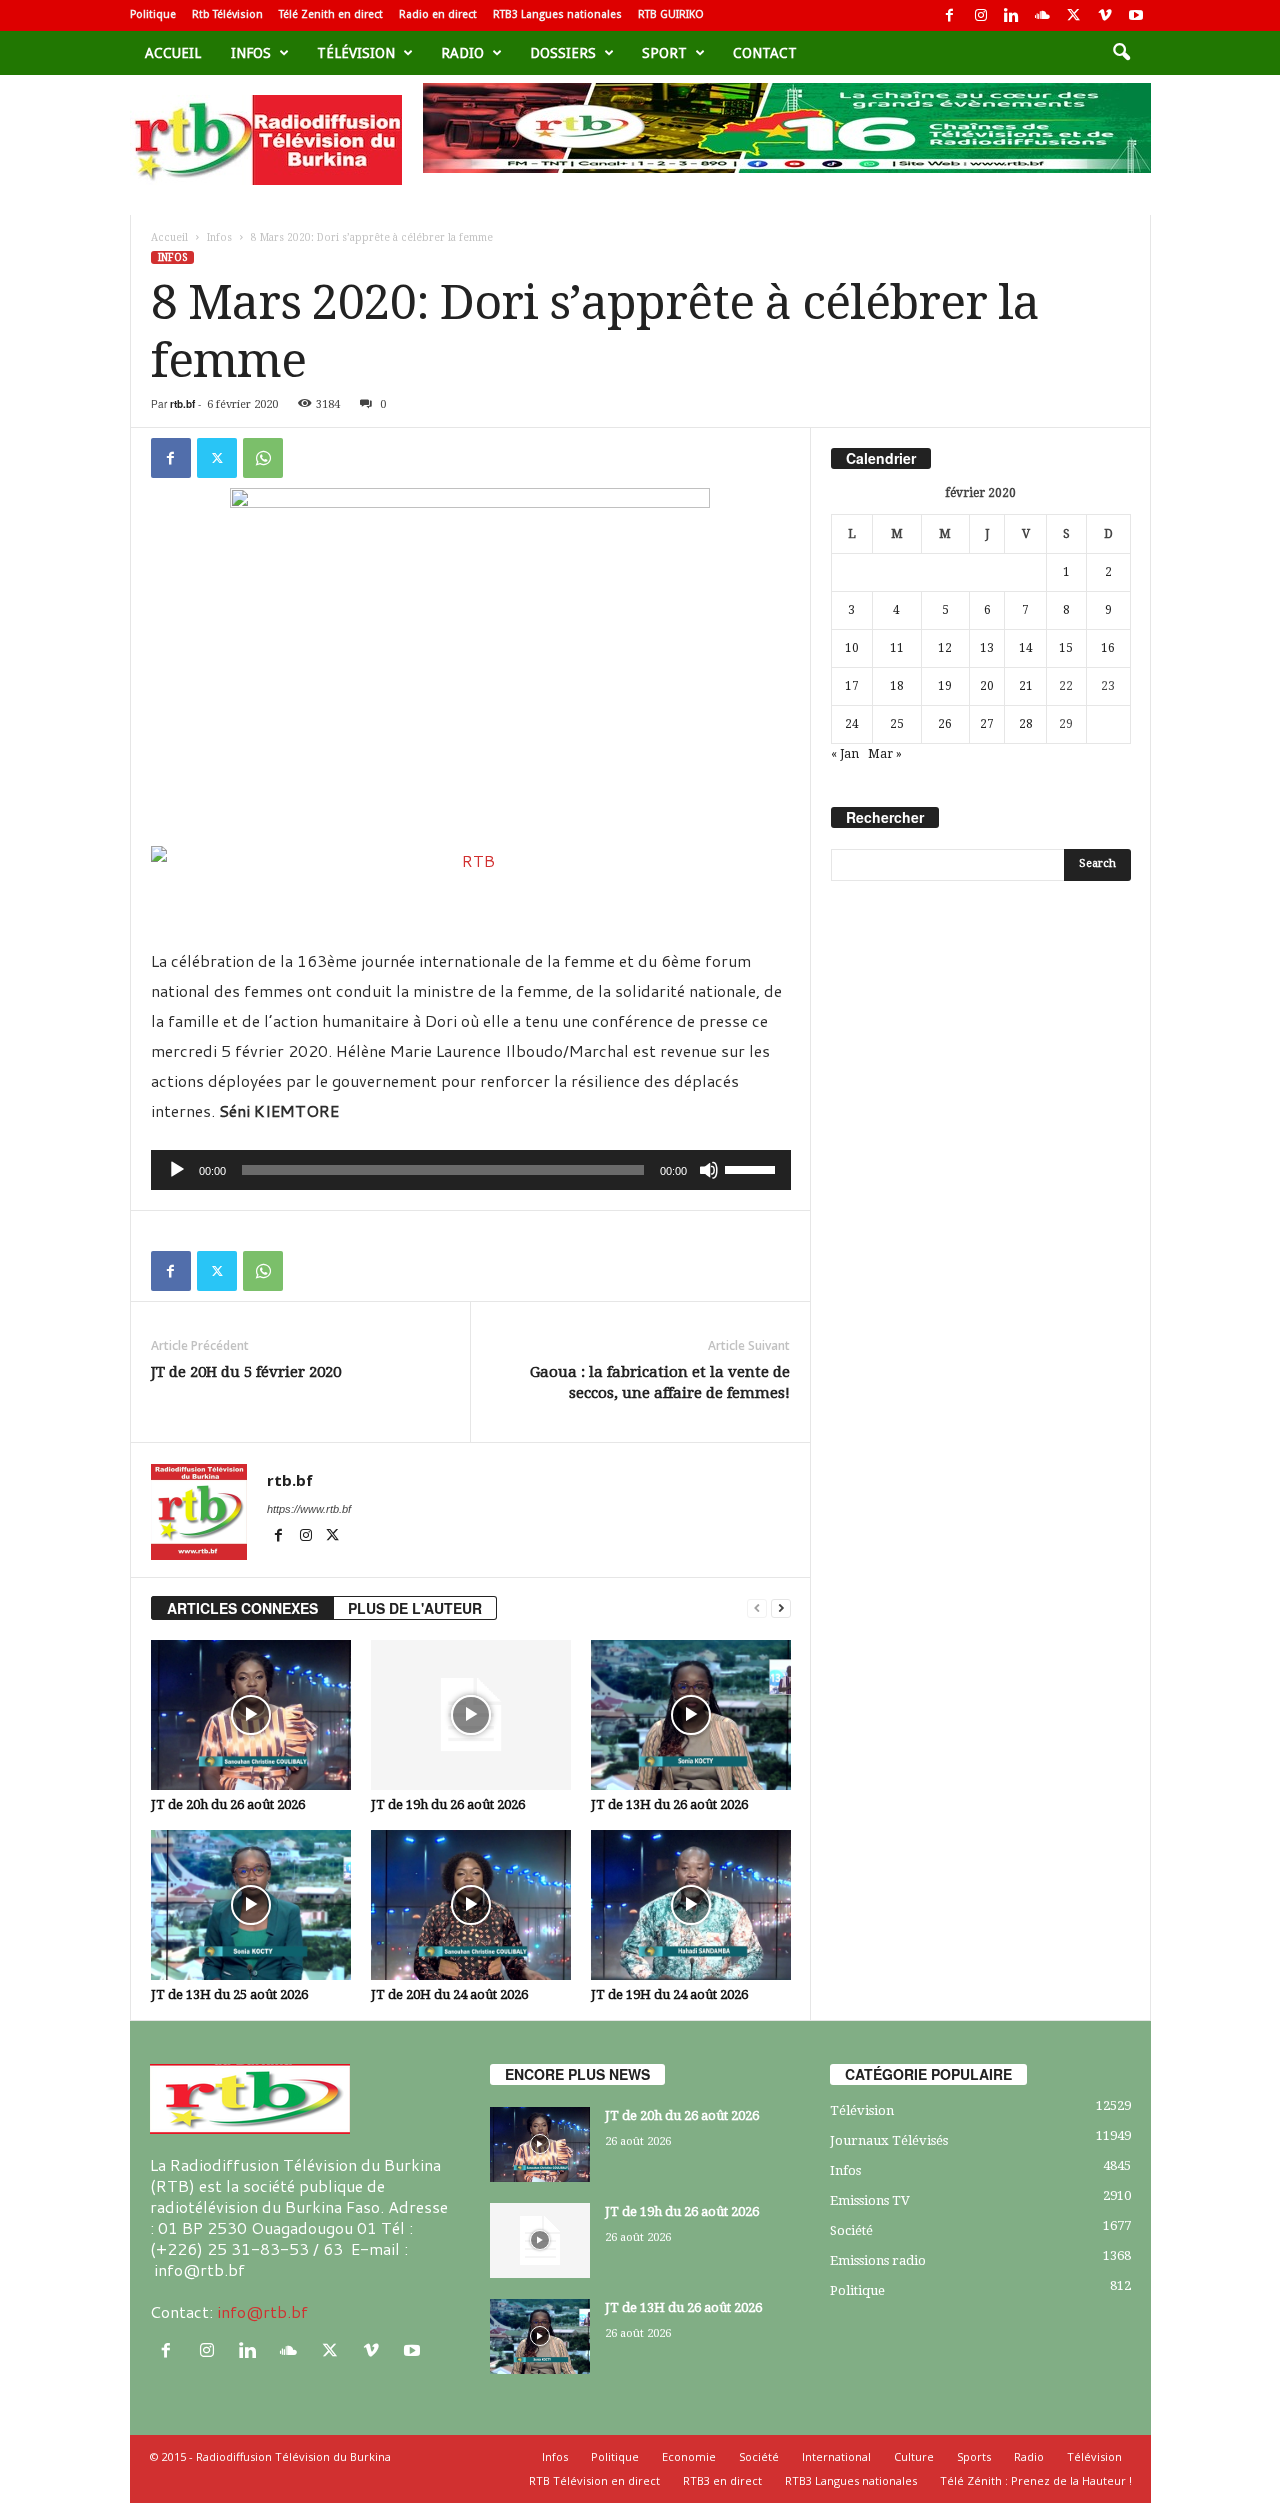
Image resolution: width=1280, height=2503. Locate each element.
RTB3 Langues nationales (557, 14)
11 (897, 648)
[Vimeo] (1105, 15)
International (836, 2456)
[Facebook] (950, 15)
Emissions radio (878, 2260)
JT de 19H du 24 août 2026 (669, 1994)
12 (945, 648)
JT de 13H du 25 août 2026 (229, 1994)
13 (987, 648)
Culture (914, 2456)
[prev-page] (757, 1608)
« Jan (845, 754)
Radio (462, 53)
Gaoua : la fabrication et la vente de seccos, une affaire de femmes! (660, 1382)
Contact (765, 53)
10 (852, 648)
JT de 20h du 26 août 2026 (228, 1804)
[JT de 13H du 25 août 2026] (251, 1905)
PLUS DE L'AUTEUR (415, 1608)
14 (1026, 648)
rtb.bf (182, 404)
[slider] (753, 1168)
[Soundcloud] (1043, 15)
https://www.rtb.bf (309, 1509)
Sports (974, 2456)
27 (987, 724)
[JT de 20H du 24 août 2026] (471, 1905)
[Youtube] (1136, 15)
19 (945, 686)
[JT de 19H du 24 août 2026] (691, 1905)
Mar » (885, 754)
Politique (153, 14)
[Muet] (709, 1170)
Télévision (356, 53)
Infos (251, 53)
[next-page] (781, 1608)
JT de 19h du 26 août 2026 (448, 1804)
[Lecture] (177, 1170)
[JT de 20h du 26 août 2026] (251, 1715)
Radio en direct (438, 14)
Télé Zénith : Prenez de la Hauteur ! (1036, 2480)
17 (852, 686)
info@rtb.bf (262, 2311)
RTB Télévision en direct (594, 2480)
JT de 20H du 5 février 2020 (246, 1372)
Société (851, 2230)
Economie (689, 2456)
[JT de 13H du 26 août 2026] (691, 1715)
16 (1108, 648)
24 (852, 724)
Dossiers (563, 53)
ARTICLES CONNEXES (242, 1608)
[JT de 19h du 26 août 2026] (471, 1715)
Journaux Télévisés (889, 2140)
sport (664, 53)
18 (897, 686)
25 (897, 724)
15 (1066, 648)
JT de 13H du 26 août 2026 (669, 1804)
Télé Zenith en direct (331, 14)
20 (987, 686)
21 (1026, 686)
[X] (1074, 15)
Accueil (173, 53)
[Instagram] (981, 15)
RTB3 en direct (722, 2480)
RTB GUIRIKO (671, 14)
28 (1026, 724)
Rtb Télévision (227, 14)
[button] (1121, 53)
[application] (471, 1170)
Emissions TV (870, 2200)
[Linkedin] (1012, 15)
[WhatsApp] (263, 458)
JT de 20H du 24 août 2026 (449, 1994)
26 (945, 724)
